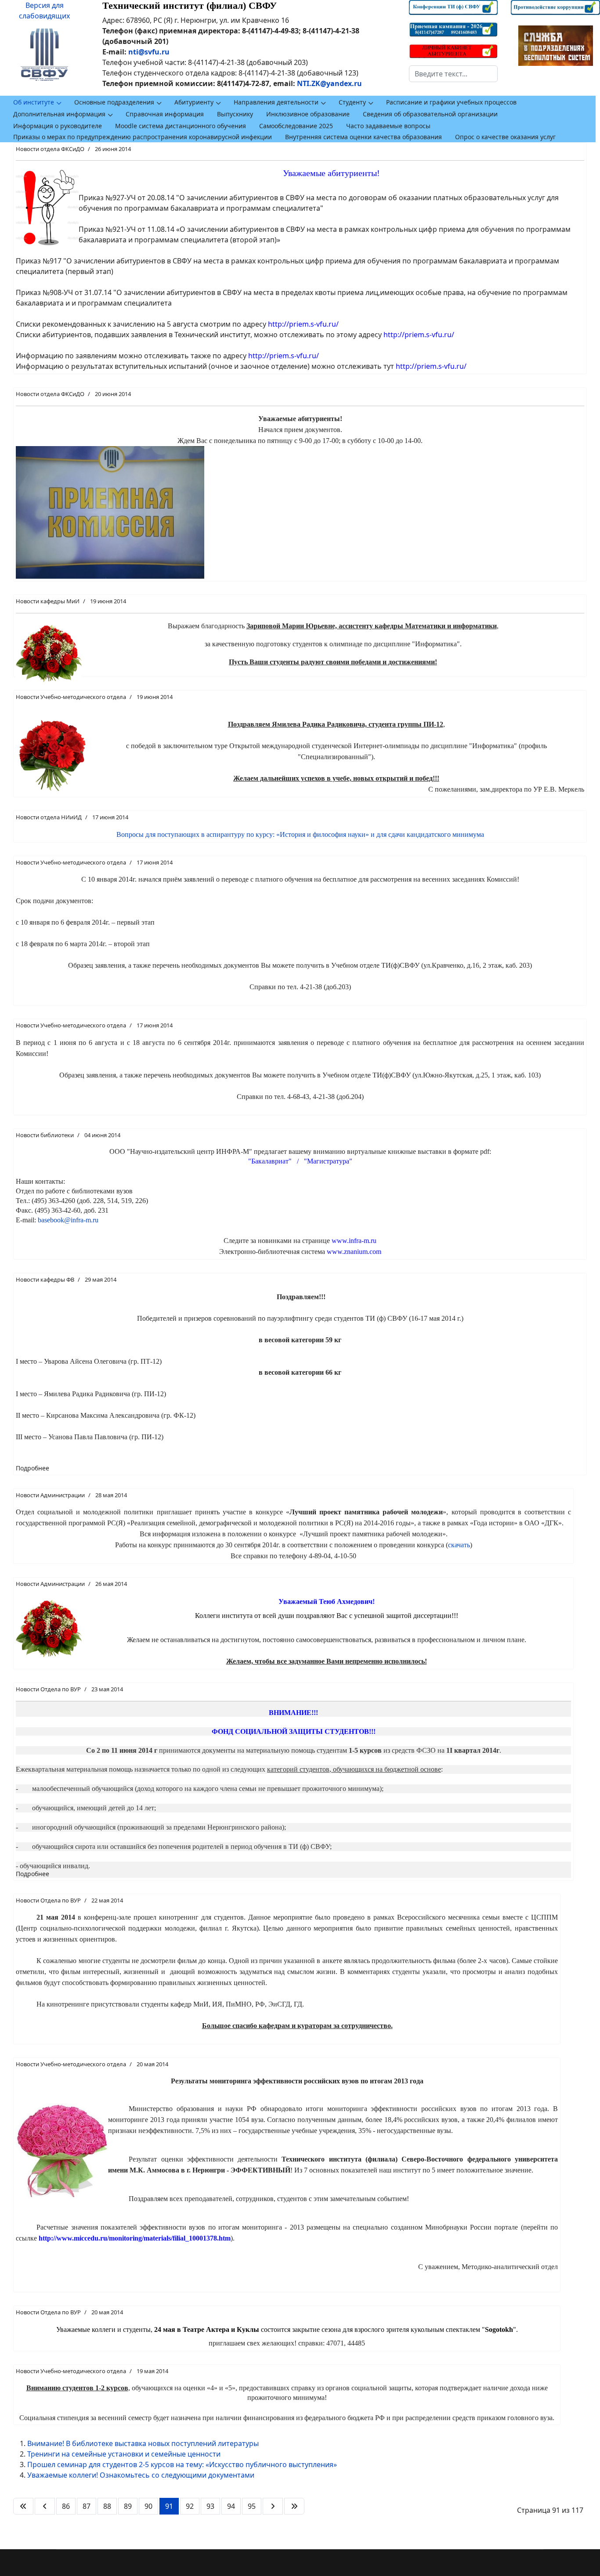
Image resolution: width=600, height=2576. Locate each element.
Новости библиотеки (45, 1135)
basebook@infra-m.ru (68, 1220)
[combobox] (454, 74)
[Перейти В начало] (23, 2506)
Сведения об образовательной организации (430, 114)
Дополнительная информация (59, 114)
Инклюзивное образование (308, 114)
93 (210, 2506)
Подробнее (33, 1468)
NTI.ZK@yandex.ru (329, 83)
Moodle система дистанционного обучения (181, 126)
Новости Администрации (50, 1495)
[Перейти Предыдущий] (45, 2506)
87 (87, 2506)
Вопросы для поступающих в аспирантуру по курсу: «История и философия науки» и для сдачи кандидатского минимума (300, 834)
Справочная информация (165, 114)
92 (190, 2506)
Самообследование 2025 (296, 126)
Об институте (34, 102)
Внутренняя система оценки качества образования (363, 137)
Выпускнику (235, 114)
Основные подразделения (114, 102)
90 (148, 2506)
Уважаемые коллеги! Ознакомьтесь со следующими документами (141, 2475)
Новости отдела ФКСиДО (50, 149)
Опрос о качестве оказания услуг (505, 137)
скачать (459, 1545)
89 (128, 2506)
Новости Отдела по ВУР (48, 1689)
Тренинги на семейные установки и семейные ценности (124, 2454)
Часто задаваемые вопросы (388, 126)
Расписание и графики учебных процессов (451, 102)
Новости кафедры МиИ (48, 601)
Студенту (352, 102)
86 (66, 2506)
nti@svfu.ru (149, 52)
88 (107, 2506)
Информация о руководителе (58, 126)
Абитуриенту (194, 102)
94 (231, 2506)
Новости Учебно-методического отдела (71, 697)
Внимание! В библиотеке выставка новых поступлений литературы (143, 2443)
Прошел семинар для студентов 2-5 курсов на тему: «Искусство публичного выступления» (182, 2464)
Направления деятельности (276, 102)
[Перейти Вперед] (273, 2506)
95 (252, 2506)
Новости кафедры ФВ (45, 1279)
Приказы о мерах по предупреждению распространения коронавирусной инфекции (143, 137)
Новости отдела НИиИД (49, 817)
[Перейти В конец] (294, 2506)
